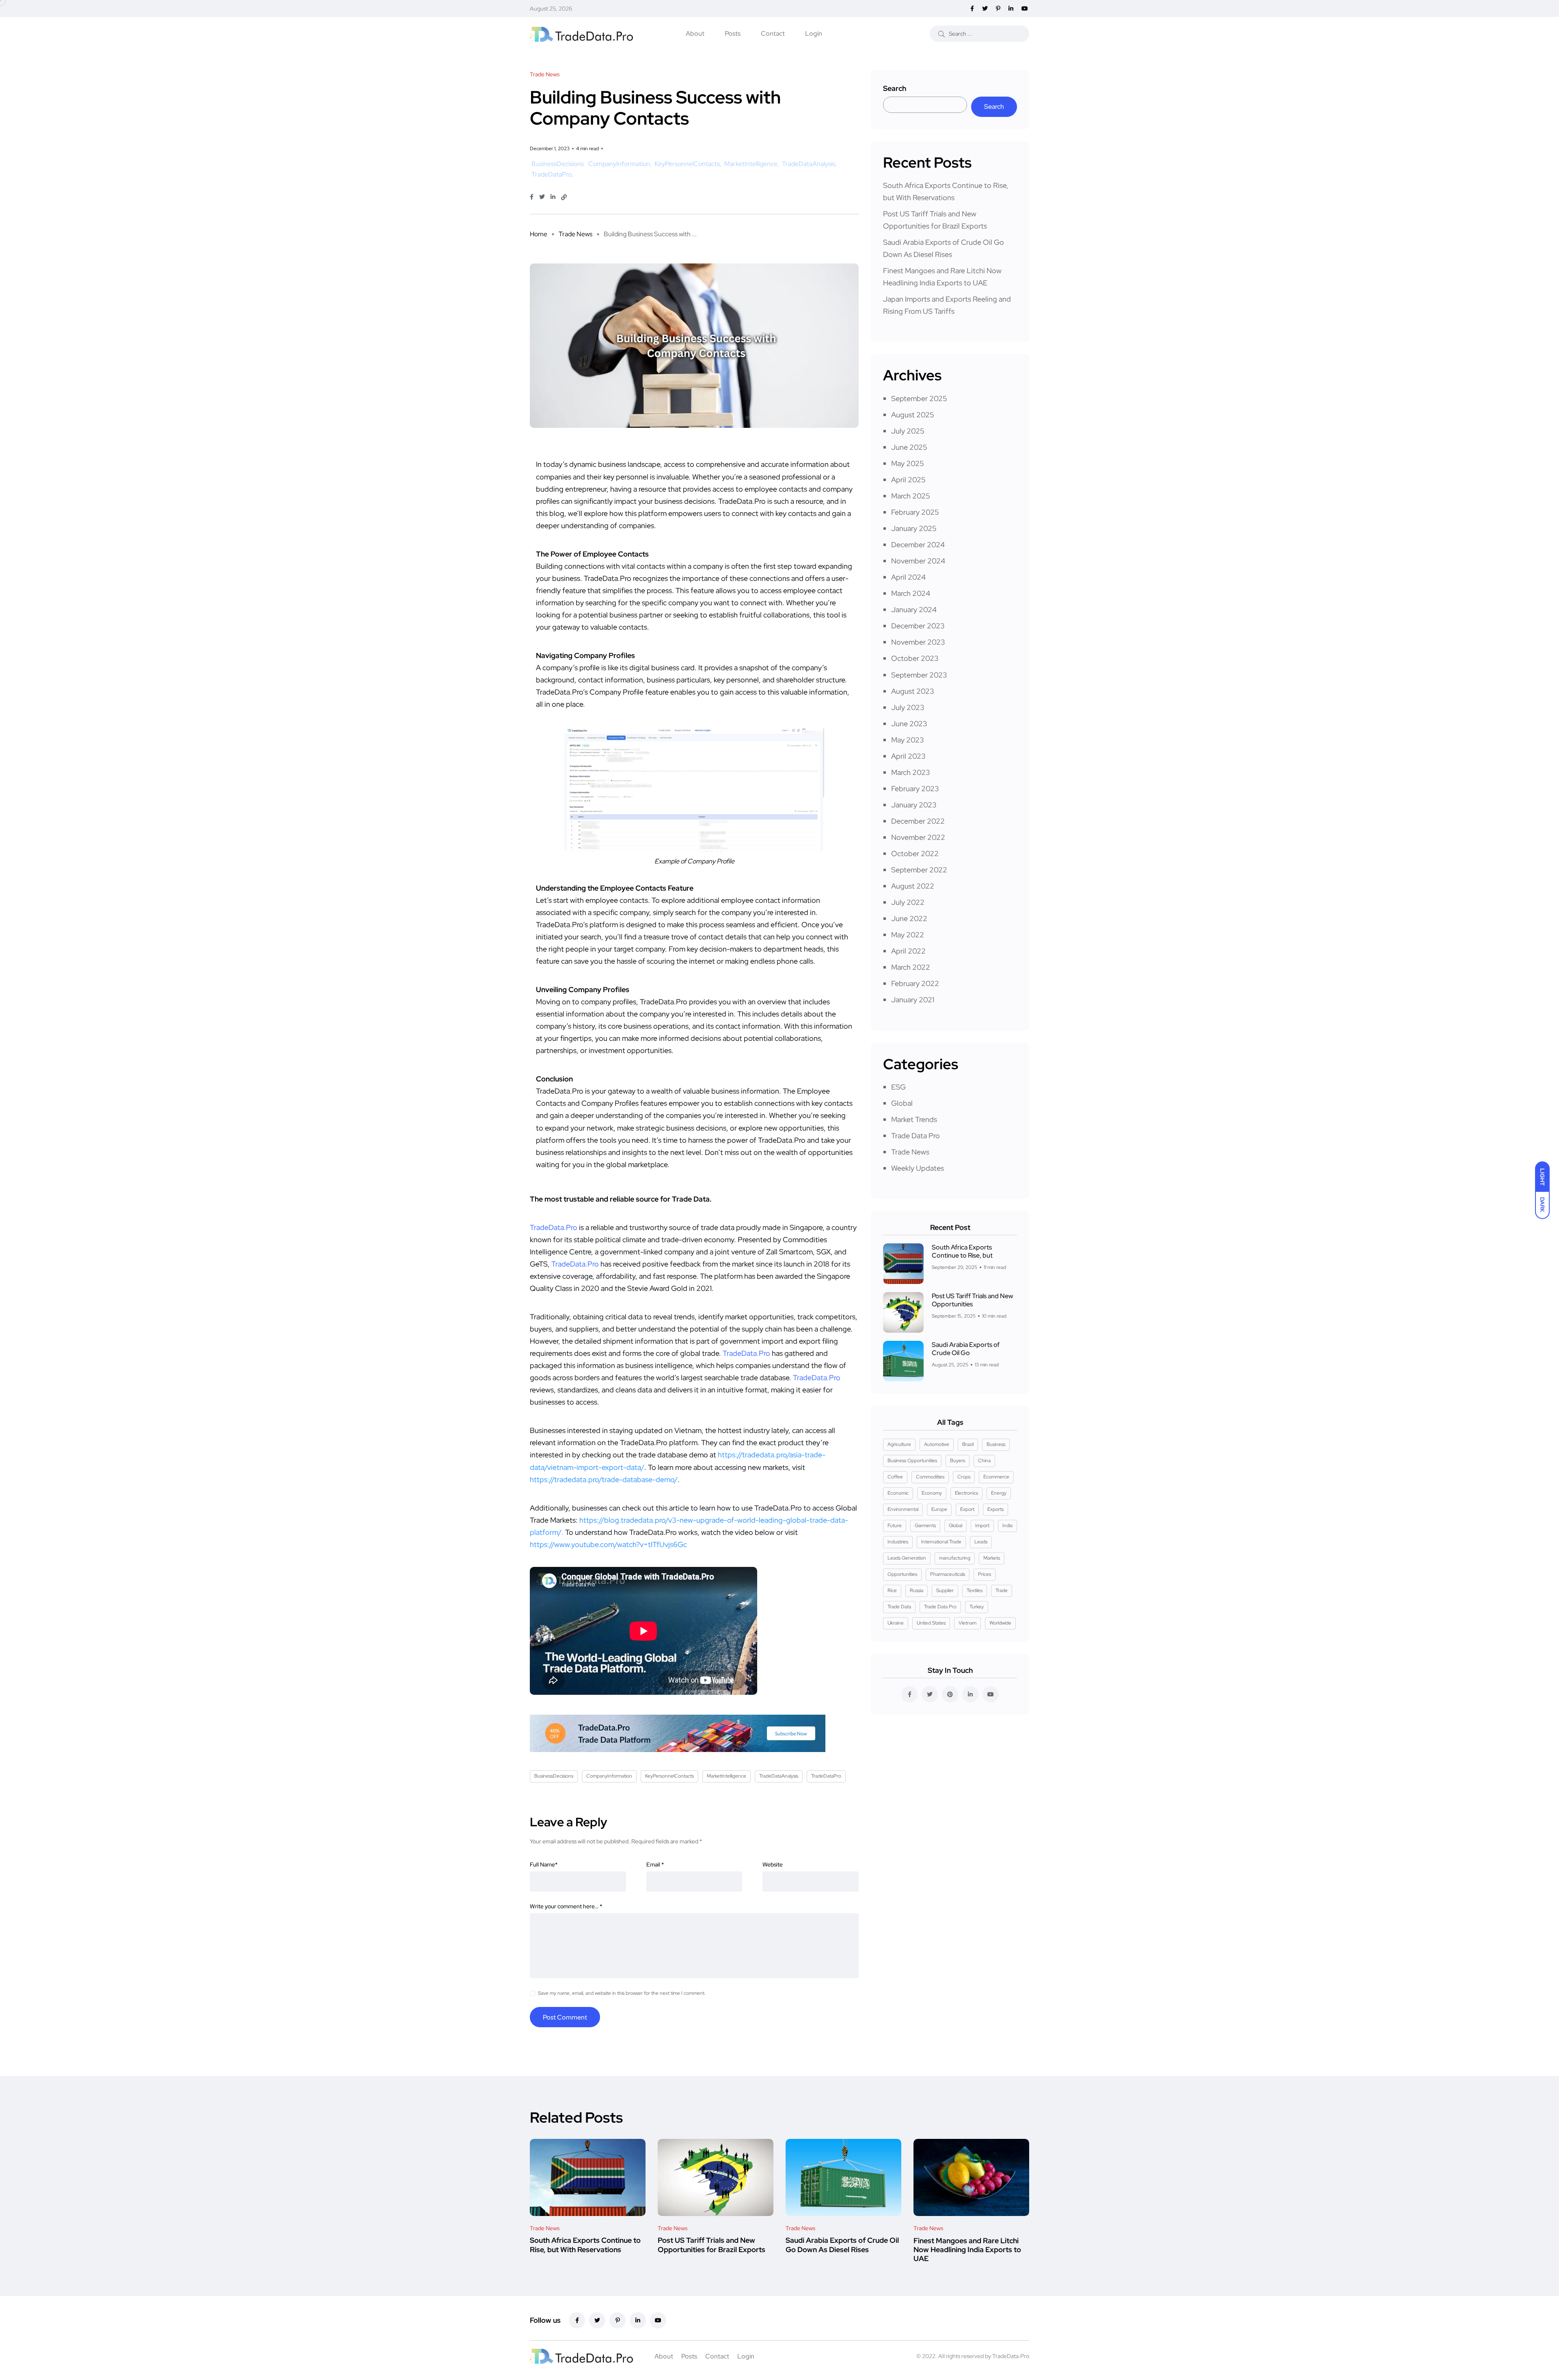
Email (655, 1864)
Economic (898, 1493)
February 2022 (915, 983)
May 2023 (908, 740)
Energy (999, 1493)
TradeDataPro (552, 174)
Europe (939, 1509)
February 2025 (915, 512)
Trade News (575, 234)
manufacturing (955, 1558)
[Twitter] (597, 2320)
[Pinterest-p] (618, 2320)
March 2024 (911, 593)
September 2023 (919, 675)
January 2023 (914, 805)
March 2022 (911, 967)
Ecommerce (996, 1477)
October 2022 (915, 853)
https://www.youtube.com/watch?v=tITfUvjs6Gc (608, 1544)
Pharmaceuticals (948, 1574)
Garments (925, 1526)
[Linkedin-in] (638, 2320)
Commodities (930, 1477)
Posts (733, 33)
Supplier (945, 1590)
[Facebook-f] (577, 2320)
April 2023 (908, 756)
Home (539, 234)
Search (895, 88)
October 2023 (915, 658)
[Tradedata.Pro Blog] (581, 33)
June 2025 (909, 447)
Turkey (977, 1607)
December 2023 (918, 626)
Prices (985, 1574)
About (695, 33)
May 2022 (908, 935)
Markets (992, 1558)
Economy (932, 1493)
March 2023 (911, 772)
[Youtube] (658, 2320)
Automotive (937, 1444)
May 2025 (908, 463)
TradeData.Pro (1011, 2356)
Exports (995, 1509)
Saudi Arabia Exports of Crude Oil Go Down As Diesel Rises (842, 2245)
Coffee (895, 1477)
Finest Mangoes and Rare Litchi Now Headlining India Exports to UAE (967, 2250)
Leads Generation (907, 1558)
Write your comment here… (566, 1906)
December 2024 (918, 545)
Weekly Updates (918, 1168)
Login (814, 33)
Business (996, 1444)
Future (895, 1526)
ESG (898, 1087)
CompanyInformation (619, 164)
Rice (892, 1590)
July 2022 (908, 902)
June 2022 (909, 918)
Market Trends (914, 1119)
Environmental (903, 1509)
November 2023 (918, 642)
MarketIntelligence (751, 164)
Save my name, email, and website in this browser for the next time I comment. (622, 1993)
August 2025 (913, 415)
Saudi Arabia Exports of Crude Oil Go (966, 1349)
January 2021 (913, 1000)
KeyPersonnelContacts (687, 164)
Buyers (958, 1461)
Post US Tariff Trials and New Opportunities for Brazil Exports (711, 2245)
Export (967, 1509)
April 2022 (908, 951)
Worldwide (1000, 1623)
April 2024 (908, 577)
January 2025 (914, 528)
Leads (981, 1542)
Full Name (544, 1864)
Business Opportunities (912, 1461)
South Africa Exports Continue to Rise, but (962, 1251)
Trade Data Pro (916, 1136)
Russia (917, 1590)
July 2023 (908, 707)
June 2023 (909, 724)
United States (931, 1623)
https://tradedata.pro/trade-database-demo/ (604, 1479)
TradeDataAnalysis (809, 164)
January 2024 (914, 610)
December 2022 (918, 821)
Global (902, 1103)
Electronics (966, 1493)
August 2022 (913, 886)
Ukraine (896, 1623)
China (984, 1461)
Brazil (968, 1444)
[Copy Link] (564, 197)
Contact (773, 33)
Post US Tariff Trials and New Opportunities (972, 1300)
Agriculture (899, 1444)
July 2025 (908, 431)
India (1007, 1526)
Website (773, 1864)
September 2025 (919, 398)
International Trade (941, 1542)
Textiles (975, 1590)
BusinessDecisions (558, 164)
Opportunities (902, 1574)
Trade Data (899, 1607)
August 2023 (913, 691)
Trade (1002, 1590)
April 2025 (908, 480)
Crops (964, 1477)
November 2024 (918, 561)
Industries (898, 1542)
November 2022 (918, 837)
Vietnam (967, 1623)
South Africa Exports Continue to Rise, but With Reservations (585, 2245)
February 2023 (915, 789)
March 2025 (911, 496)
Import (982, 1526)
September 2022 (919, 870)
